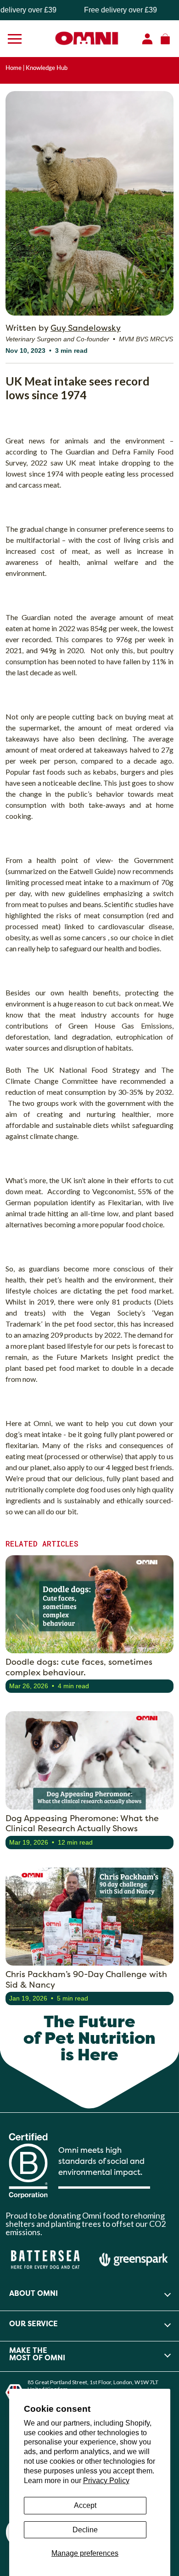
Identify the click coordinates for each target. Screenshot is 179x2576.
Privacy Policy (106, 2481)
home (14, 68)
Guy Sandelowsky (86, 328)
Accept (85, 2505)
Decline (85, 2530)
